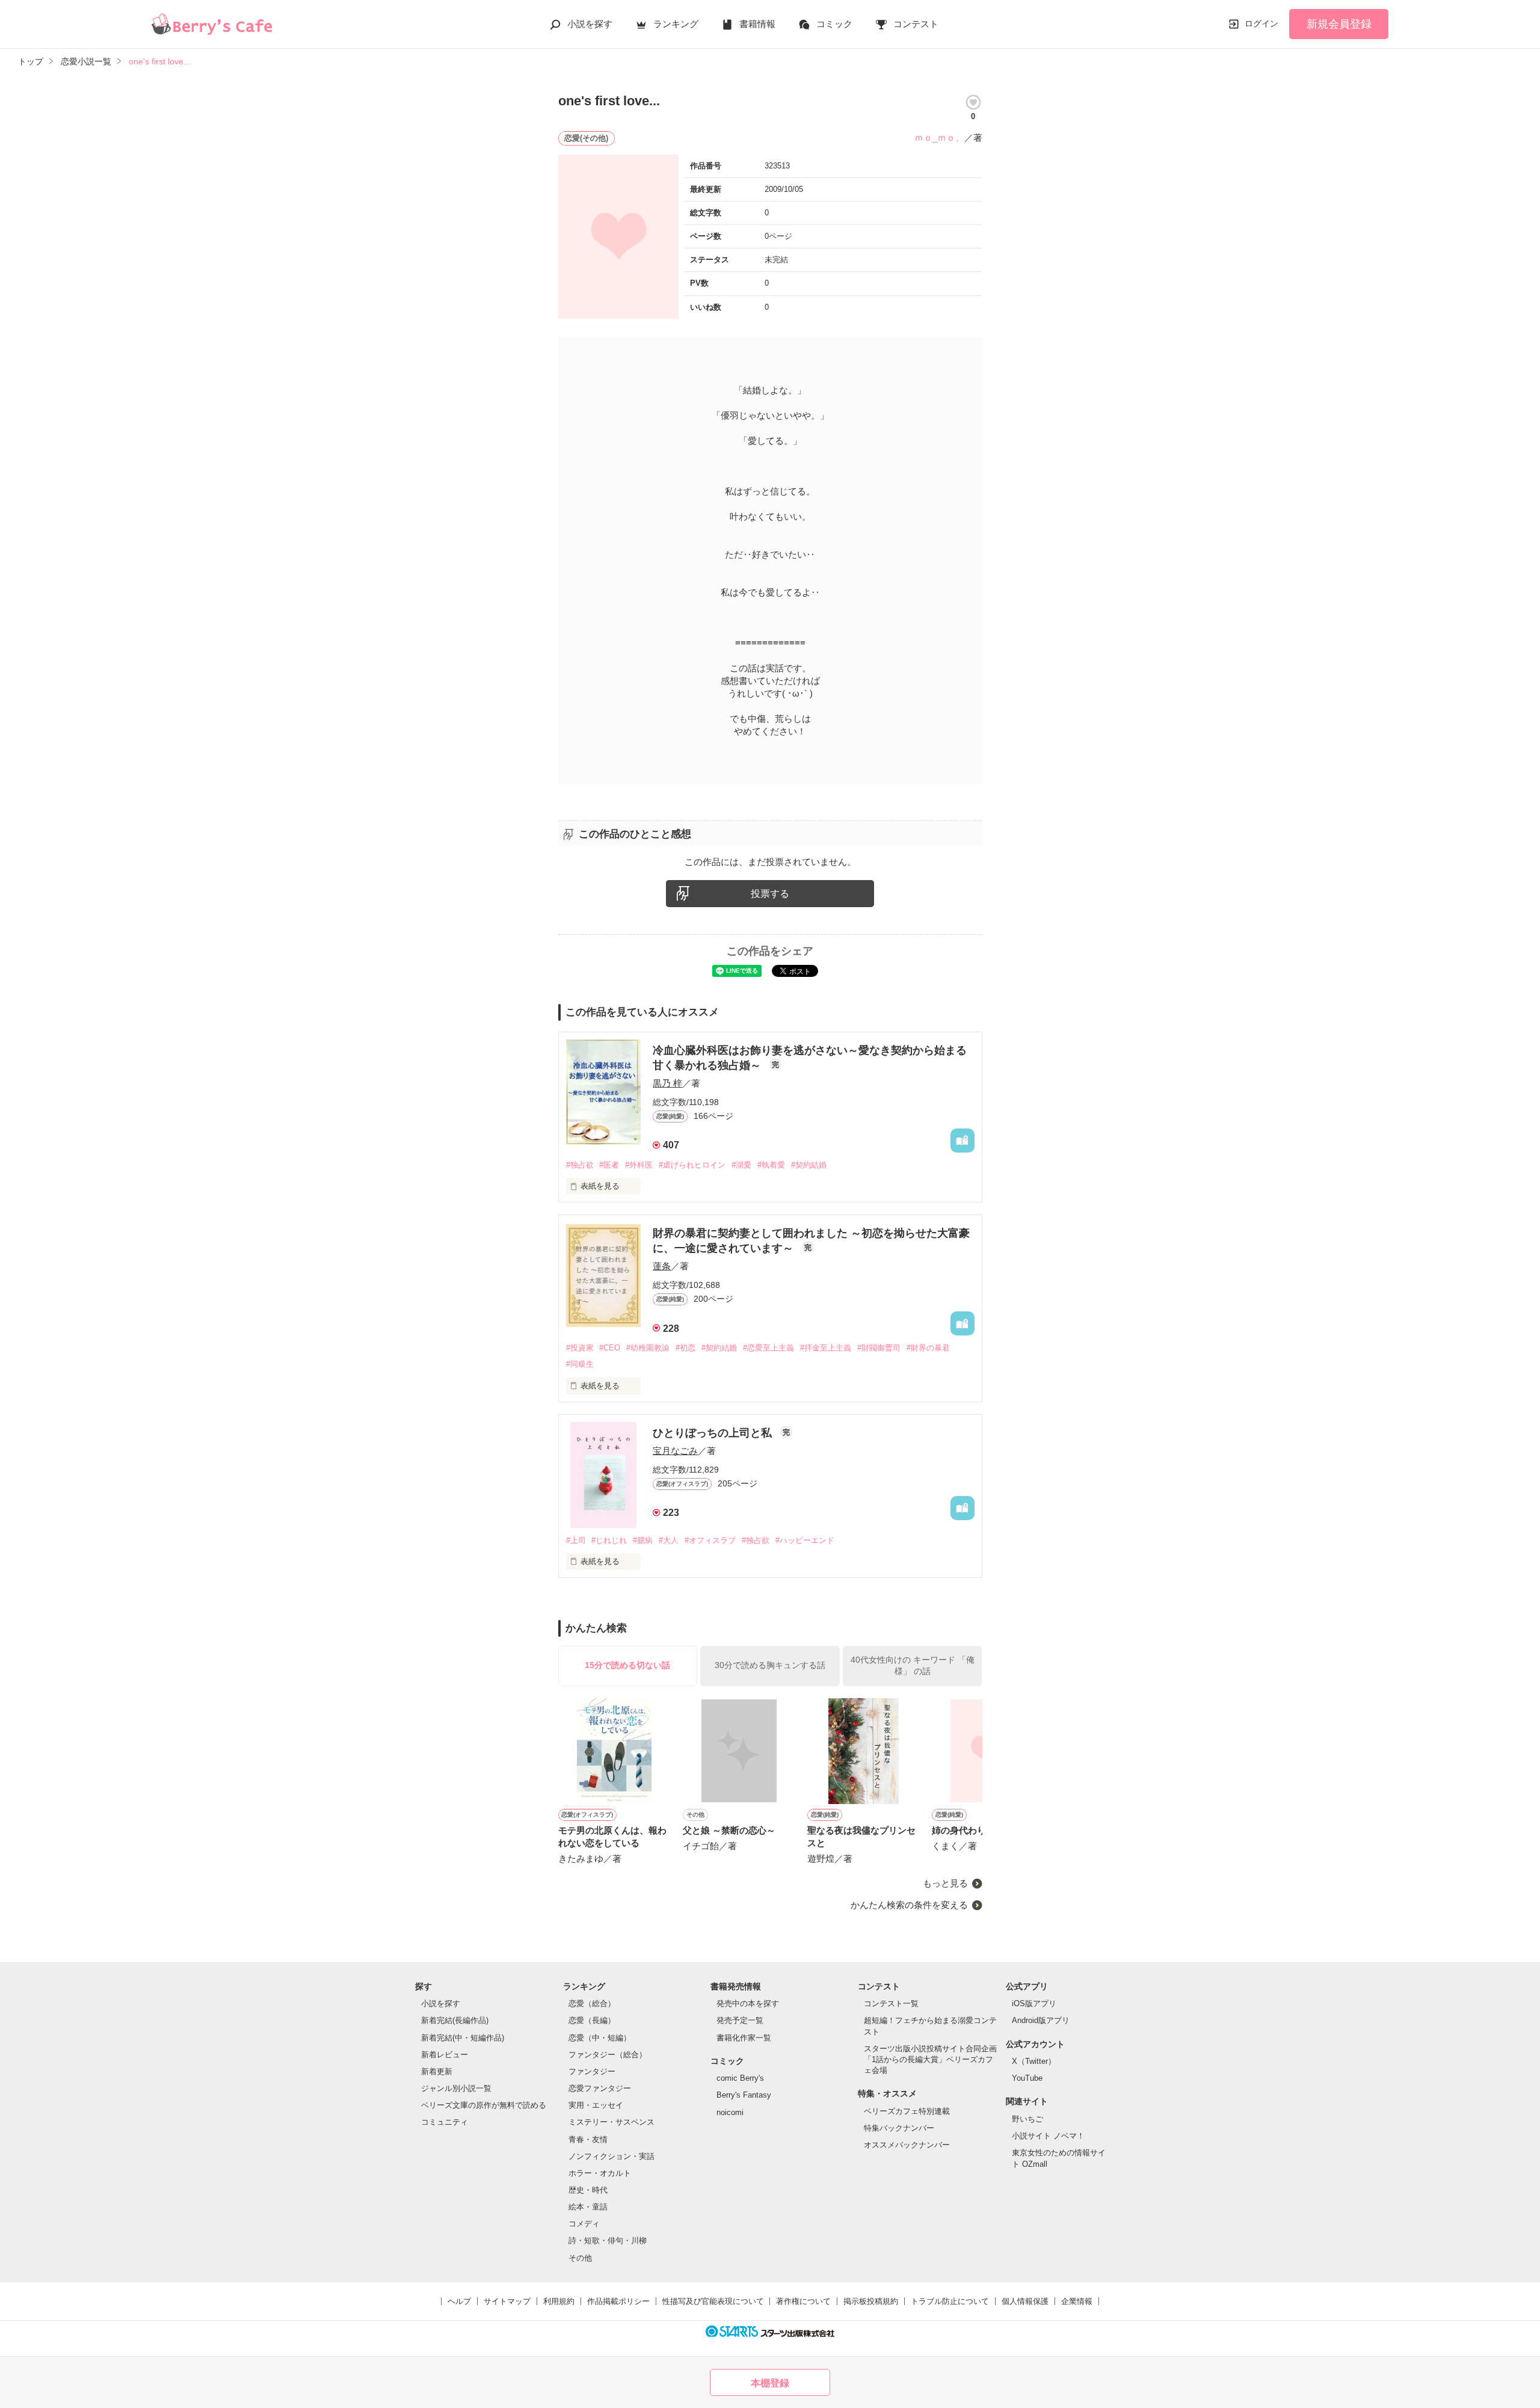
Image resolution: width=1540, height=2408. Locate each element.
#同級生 (580, 1364)
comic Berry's (740, 2078)
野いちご (1027, 2119)
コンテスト (916, 24)
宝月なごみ (675, 1451)
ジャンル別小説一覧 (456, 2088)
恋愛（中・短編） (600, 2038)
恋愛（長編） (592, 2020)
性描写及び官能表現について (713, 2301)
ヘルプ (459, 2301)
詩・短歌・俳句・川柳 (608, 2240)
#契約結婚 (809, 1165)
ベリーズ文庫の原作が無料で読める (484, 2105)
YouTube (1027, 2078)
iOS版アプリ (1034, 2003)
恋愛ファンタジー (600, 2088)
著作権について (803, 2301)
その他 (580, 2258)
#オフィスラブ (710, 1540)
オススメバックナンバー (907, 2145)
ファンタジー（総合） (608, 2055)
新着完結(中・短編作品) (463, 2038)
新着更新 (437, 2071)
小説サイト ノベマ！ (1048, 2136)
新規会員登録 (1339, 24)
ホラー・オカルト (600, 2173)
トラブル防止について (950, 2301)
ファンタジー (592, 2071)
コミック (834, 24)
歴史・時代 (588, 2190)
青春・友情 (588, 2139)
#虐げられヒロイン (692, 1165)
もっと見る (945, 1883)
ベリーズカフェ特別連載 (907, 2111)
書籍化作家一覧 (744, 2038)
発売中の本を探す (748, 2003)
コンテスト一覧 (891, 2003)
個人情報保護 (1025, 2301)
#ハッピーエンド (805, 1540)
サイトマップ (507, 2301)
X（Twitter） (1034, 2061)
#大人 (669, 1540)
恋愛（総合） (592, 2003)
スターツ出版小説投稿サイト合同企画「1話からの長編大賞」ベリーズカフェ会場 (930, 2059)
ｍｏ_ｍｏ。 (939, 137)
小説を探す (590, 24)
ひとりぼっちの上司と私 (714, 1433)
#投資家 (580, 1348)
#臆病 (643, 1540)
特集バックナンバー (899, 2128)
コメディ (584, 2224)
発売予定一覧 (740, 2020)
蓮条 (662, 1266)
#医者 (609, 1165)
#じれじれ (609, 1540)
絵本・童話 (588, 2207)
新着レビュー (445, 2055)
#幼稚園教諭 (648, 1348)
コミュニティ (445, 2122)
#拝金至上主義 (826, 1348)
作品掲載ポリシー (618, 2301)
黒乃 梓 (667, 1083)
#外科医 (639, 1165)
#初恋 (685, 1348)
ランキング (676, 24)
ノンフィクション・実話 (611, 2156)
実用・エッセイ (596, 2105)
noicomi (730, 2112)
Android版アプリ (1041, 2020)
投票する (770, 894)
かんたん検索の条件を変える (909, 1905)
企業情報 (1077, 2301)
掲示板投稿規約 (871, 2301)
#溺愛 (741, 1165)
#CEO (610, 1348)
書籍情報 (757, 24)
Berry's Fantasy (744, 2095)
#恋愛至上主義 (768, 1348)
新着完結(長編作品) (455, 2020)
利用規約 (559, 2301)
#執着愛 (771, 1165)
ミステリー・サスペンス (611, 2122)
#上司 (576, 1540)
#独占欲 (580, 1165)
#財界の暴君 (928, 1348)
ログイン (1261, 23)
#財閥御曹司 (879, 1348)
